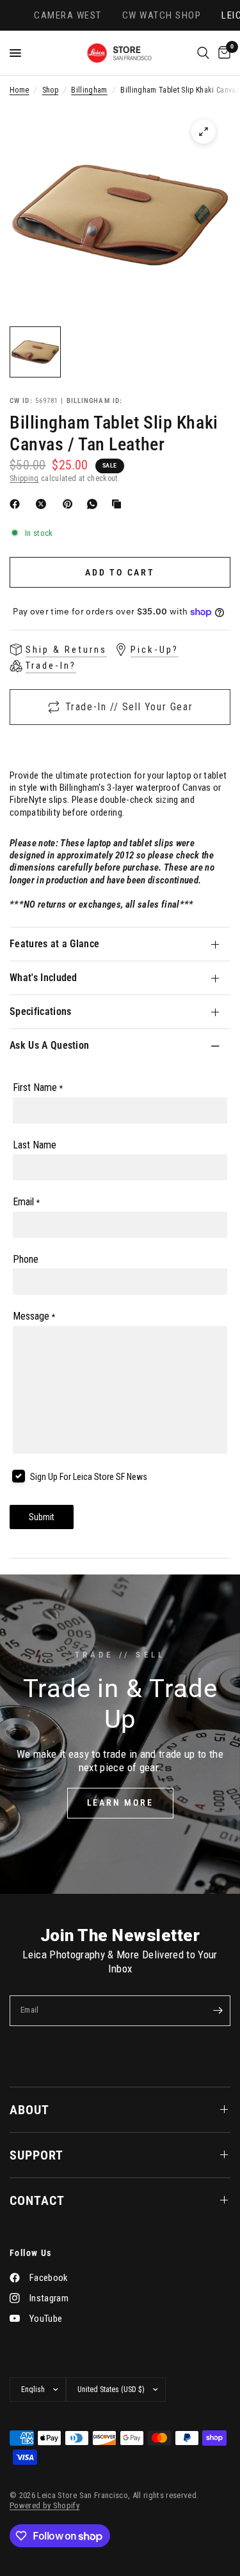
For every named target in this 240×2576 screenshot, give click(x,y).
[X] (44, 504)
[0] (222, 53)
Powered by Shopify (44, 2505)
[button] (120, 1803)
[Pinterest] (70, 504)
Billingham (89, 90)
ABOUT (29, 2110)
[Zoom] (204, 132)
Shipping (24, 478)
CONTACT (37, 2200)
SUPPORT (36, 2155)
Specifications (40, 1011)
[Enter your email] (218, 2011)
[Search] (203, 53)
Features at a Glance (54, 944)
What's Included (44, 978)
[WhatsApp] (95, 504)
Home (19, 90)
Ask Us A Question (49, 1045)
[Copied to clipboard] (119, 504)
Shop (50, 90)
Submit (42, 1517)
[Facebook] (17, 504)
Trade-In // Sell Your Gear (129, 707)
